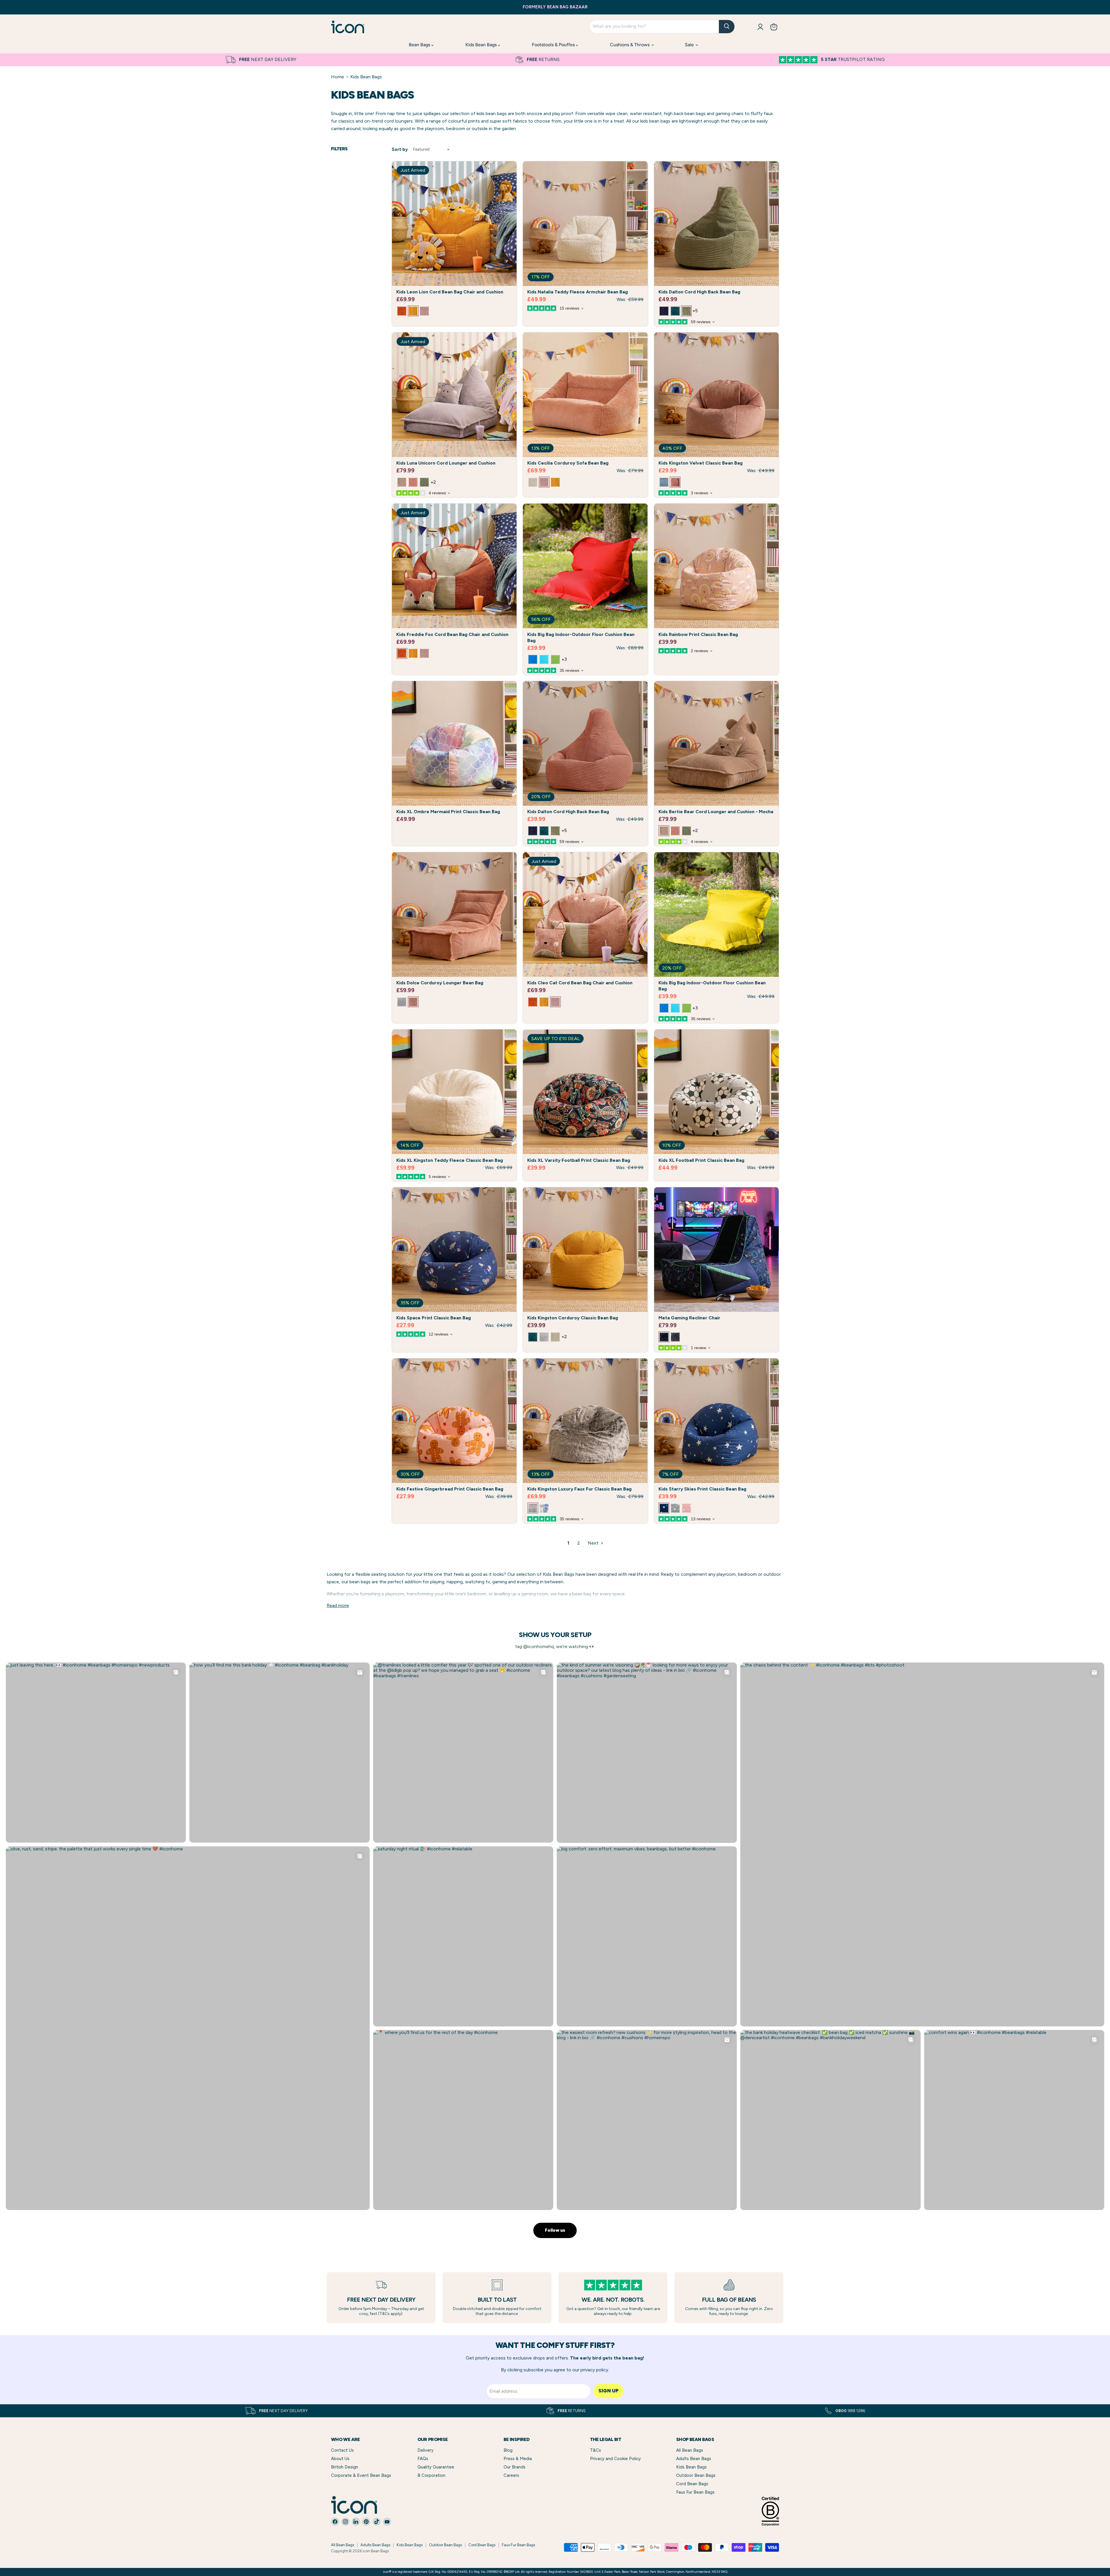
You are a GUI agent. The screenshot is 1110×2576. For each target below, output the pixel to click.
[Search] (727, 27)
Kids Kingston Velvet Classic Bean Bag (701, 463)
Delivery (425, 2450)
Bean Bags (420, 45)
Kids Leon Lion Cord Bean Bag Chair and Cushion (450, 292)
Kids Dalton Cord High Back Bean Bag (699, 292)
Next (594, 1543)
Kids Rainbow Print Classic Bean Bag (698, 634)
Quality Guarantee (436, 2467)
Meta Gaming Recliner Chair (689, 1318)
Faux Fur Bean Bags (695, 2492)
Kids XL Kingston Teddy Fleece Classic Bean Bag (450, 1160)
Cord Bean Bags (692, 2484)
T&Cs (595, 2450)
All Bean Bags (690, 2450)
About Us (340, 2459)
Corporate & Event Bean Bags (361, 2475)
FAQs (423, 2459)
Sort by (400, 150)
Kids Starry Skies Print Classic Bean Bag (702, 1489)
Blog (508, 2450)
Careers (511, 2475)
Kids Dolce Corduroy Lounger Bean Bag (440, 983)
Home (337, 77)
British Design (345, 2467)
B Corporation (431, 2475)
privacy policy (594, 2370)
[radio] (402, 311)
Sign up (608, 2391)
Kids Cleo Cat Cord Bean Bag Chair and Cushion (580, 983)
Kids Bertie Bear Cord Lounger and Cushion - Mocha (716, 812)
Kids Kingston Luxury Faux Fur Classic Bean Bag (579, 1489)
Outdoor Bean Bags (696, 2475)
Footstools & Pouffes (554, 45)
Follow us (555, 2230)
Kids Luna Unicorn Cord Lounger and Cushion (446, 463)
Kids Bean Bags (482, 45)
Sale (690, 45)
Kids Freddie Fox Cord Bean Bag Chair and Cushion (452, 634)
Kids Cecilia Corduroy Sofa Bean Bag (568, 463)
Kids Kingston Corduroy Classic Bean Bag (573, 1318)
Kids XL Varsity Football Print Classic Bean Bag (579, 1160)
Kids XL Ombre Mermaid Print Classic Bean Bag (448, 812)
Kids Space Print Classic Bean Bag (434, 1318)
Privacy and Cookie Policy (615, 2459)
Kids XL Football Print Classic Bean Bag (701, 1160)
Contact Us (342, 2450)
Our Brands (515, 2467)
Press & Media (518, 2459)
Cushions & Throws (630, 45)
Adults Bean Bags (694, 2459)
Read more (338, 1606)
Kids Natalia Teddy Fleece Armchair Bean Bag (578, 292)
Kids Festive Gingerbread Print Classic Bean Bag (450, 1489)
